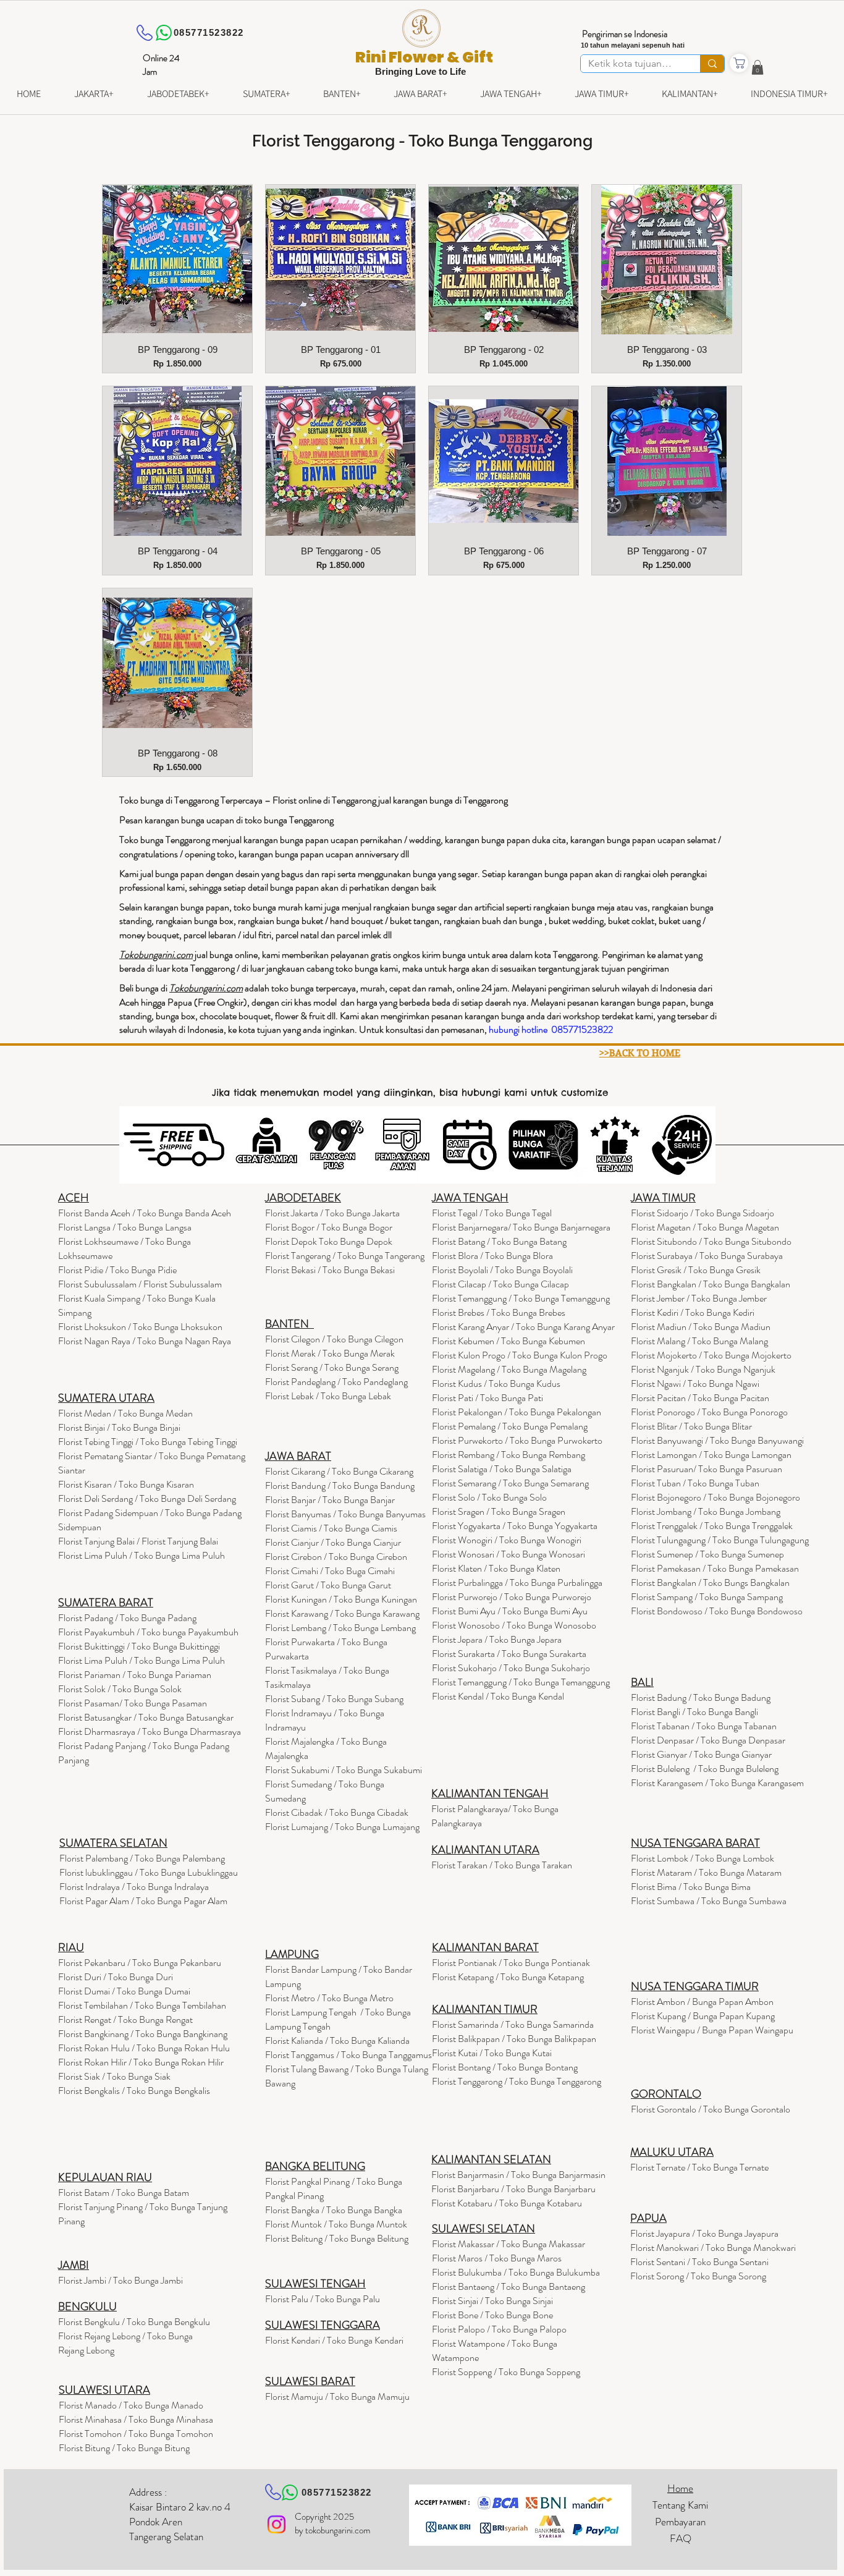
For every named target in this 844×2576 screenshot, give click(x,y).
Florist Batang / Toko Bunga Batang (499, 1241)
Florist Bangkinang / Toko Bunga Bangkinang (143, 2034)
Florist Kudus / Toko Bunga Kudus (496, 1383)
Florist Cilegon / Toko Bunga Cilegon (334, 1339)
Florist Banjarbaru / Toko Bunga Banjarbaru (513, 2189)
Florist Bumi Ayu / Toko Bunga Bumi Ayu (510, 1611)
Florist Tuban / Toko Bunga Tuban (695, 1483)
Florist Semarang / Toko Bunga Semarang (510, 1483)
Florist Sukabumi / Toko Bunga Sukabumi (344, 1770)
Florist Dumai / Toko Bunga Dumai (124, 1991)
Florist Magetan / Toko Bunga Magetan (705, 1227)
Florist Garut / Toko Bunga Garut (328, 1585)
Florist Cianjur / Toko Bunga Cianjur (333, 1542)
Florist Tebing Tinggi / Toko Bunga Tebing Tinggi (148, 1442)
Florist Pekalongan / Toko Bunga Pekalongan (517, 1412)
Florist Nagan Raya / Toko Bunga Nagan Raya (145, 1341)
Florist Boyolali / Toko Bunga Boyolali (502, 1270)
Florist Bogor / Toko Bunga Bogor (329, 1227)
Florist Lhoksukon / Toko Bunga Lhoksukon (140, 1327)
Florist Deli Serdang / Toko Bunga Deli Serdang (147, 1498)
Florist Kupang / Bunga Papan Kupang (703, 2016)
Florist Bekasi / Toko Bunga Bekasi (330, 1270)
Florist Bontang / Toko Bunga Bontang (505, 2067)
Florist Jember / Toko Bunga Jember (699, 1298)
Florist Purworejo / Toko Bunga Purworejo (512, 1597)
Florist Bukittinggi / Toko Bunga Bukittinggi (139, 1646)
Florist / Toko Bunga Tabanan (704, 1726)
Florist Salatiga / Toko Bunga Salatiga (502, 1469)
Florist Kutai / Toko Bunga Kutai (492, 2053)
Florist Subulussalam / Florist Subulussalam (140, 1284)
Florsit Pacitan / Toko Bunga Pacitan (700, 1398)
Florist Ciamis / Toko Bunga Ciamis (331, 1528)
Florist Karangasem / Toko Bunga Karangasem (717, 1783)
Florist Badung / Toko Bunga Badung (702, 1697)
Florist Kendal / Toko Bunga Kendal (498, 1696)
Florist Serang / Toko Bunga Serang (332, 1367)
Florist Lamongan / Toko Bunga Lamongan (711, 1455)
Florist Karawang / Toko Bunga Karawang (342, 1613)
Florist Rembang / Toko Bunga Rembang (509, 1455)
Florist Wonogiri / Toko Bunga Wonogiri (507, 1540)
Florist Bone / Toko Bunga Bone (492, 2315)
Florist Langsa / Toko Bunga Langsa (125, 1227)
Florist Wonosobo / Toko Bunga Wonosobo (514, 1625)
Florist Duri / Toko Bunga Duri (116, 1977)
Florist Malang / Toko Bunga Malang (699, 1341)
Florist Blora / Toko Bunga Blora (492, 1256)
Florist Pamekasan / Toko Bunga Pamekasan (715, 1568)
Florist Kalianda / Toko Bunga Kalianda (337, 2040)
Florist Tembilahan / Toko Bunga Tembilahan (142, 2005)
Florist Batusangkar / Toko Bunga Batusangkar (146, 1717)
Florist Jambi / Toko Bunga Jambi (120, 2280)
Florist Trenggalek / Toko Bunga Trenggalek (712, 1526)
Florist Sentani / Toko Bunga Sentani (699, 2262)
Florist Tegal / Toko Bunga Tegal (492, 1213)
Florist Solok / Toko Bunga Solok (120, 1689)
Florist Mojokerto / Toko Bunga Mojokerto (711, 1355)
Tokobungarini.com (206, 988)
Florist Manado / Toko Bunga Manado (131, 2405)
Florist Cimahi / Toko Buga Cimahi (330, 1571)
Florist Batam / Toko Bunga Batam (124, 2193)
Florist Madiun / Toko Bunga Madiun (701, 1327)
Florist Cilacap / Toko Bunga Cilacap (500, 1284)
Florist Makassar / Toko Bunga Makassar (509, 2244)
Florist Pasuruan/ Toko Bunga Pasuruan (707, 1469)
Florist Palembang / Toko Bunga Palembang (142, 1858)
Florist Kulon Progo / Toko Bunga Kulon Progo (520, 1355)
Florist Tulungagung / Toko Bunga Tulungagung (720, 1540)
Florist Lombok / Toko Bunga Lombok (703, 1858)
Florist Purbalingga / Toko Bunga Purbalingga (517, 1582)
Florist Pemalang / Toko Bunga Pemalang (510, 1426)
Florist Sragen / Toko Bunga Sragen (499, 1511)
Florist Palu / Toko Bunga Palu (323, 2299)
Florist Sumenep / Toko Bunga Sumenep (707, 1554)
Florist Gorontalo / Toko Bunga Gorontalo (711, 2109)
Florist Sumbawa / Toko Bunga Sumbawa (709, 1901)
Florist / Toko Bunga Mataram (706, 1872)
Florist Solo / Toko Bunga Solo (489, 1497)
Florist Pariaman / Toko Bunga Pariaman (135, 1675)
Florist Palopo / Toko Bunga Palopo (499, 2329)
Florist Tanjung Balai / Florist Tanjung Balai (138, 1541)
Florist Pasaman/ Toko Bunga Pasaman (133, 1703)
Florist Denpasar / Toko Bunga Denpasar (708, 1740)
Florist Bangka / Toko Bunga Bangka (334, 2210)
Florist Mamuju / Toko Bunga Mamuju (337, 2396)
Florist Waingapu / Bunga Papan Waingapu (712, 2030)
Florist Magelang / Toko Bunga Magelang (509, 1369)
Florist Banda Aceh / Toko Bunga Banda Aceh (145, 1213)
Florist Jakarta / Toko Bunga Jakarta (332, 1213)
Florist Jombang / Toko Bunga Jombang (706, 1511)
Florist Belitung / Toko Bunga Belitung (337, 2238)
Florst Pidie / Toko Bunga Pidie (117, 1270)
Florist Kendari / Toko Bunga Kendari (334, 2340)
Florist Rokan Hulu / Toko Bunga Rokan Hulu (144, 2048)
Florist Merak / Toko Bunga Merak (330, 1353)
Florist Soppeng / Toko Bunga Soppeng (506, 2372)
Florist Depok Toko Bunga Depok (329, 1241)
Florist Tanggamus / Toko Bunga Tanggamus (348, 2055)
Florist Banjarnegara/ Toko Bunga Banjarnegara (521, 1227)
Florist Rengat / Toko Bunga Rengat (125, 2019)
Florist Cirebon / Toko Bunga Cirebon (336, 1557)
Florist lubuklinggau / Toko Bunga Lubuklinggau (149, 1872)
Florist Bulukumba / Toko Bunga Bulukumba (516, 2272)
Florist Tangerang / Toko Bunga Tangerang (345, 1256)
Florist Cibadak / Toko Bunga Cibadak (337, 1812)
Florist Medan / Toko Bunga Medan (125, 1413)
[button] (757, 67)
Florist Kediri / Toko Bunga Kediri (693, 1312)
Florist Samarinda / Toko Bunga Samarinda (513, 2024)
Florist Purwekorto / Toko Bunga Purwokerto (517, 1440)
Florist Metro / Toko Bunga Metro (329, 1998)
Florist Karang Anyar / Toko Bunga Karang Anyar (523, 1327)
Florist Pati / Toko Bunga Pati (487, 1398)
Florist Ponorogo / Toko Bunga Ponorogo (709, 1412)
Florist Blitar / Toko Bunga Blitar (691, 1426)
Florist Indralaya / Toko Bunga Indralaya (135, 1887)
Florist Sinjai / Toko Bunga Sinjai (492, 2301)
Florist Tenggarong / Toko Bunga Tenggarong (517, 2081)
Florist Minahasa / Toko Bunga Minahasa (136, 2419)
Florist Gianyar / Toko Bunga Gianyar (701, 1754)
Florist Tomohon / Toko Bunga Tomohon (136, 2434)
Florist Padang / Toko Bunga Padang (127, 1618)
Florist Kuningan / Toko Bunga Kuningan (341, 1599)
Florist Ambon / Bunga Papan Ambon (702, 2002)
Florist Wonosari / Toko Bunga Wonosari (509, 1554)
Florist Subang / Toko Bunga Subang (334, 1699)
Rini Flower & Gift (424, 57)
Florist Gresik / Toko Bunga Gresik (696, 1270)
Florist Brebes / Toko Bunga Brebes (499, 1312)
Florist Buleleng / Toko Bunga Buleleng (705, 1769)
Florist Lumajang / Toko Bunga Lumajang (342, 1827)
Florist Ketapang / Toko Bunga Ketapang (508, 1977)
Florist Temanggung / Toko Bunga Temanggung (521, 1298)
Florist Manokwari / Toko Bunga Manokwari (713, 2248)
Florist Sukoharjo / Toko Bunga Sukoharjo (511, 1668)
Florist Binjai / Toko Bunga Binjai (119, 1427)
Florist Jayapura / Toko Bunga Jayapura (704, 2233)
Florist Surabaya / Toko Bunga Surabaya (707, 1256)
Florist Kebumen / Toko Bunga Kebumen (509, 1341)
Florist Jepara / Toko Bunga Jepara (497, 1639)
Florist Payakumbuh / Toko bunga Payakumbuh (148, 1632)
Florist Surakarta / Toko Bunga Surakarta (509, 1654)
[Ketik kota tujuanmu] (712, 64)
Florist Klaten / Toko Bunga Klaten (496, 1568)
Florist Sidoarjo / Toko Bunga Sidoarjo (703, 1213)
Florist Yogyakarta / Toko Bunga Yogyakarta (515, 1526)
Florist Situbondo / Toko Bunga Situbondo (711, 1241)
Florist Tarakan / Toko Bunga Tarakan (502, 1865)
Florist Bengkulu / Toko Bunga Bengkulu (134, 2322)
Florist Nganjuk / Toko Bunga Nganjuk (703, 1369)
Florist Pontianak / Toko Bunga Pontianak (511, 1963)
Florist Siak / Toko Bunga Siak (114, 2076)
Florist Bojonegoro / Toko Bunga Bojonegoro (715, 1497)
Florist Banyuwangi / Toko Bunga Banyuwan (714, 1440)
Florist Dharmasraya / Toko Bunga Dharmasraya (150, 1731)
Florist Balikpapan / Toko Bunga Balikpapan (514, 2039)
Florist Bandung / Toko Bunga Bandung (340, 1485)
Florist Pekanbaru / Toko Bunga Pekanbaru (140, 1963)
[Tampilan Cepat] (177, 260)
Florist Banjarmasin (518, 2175)
